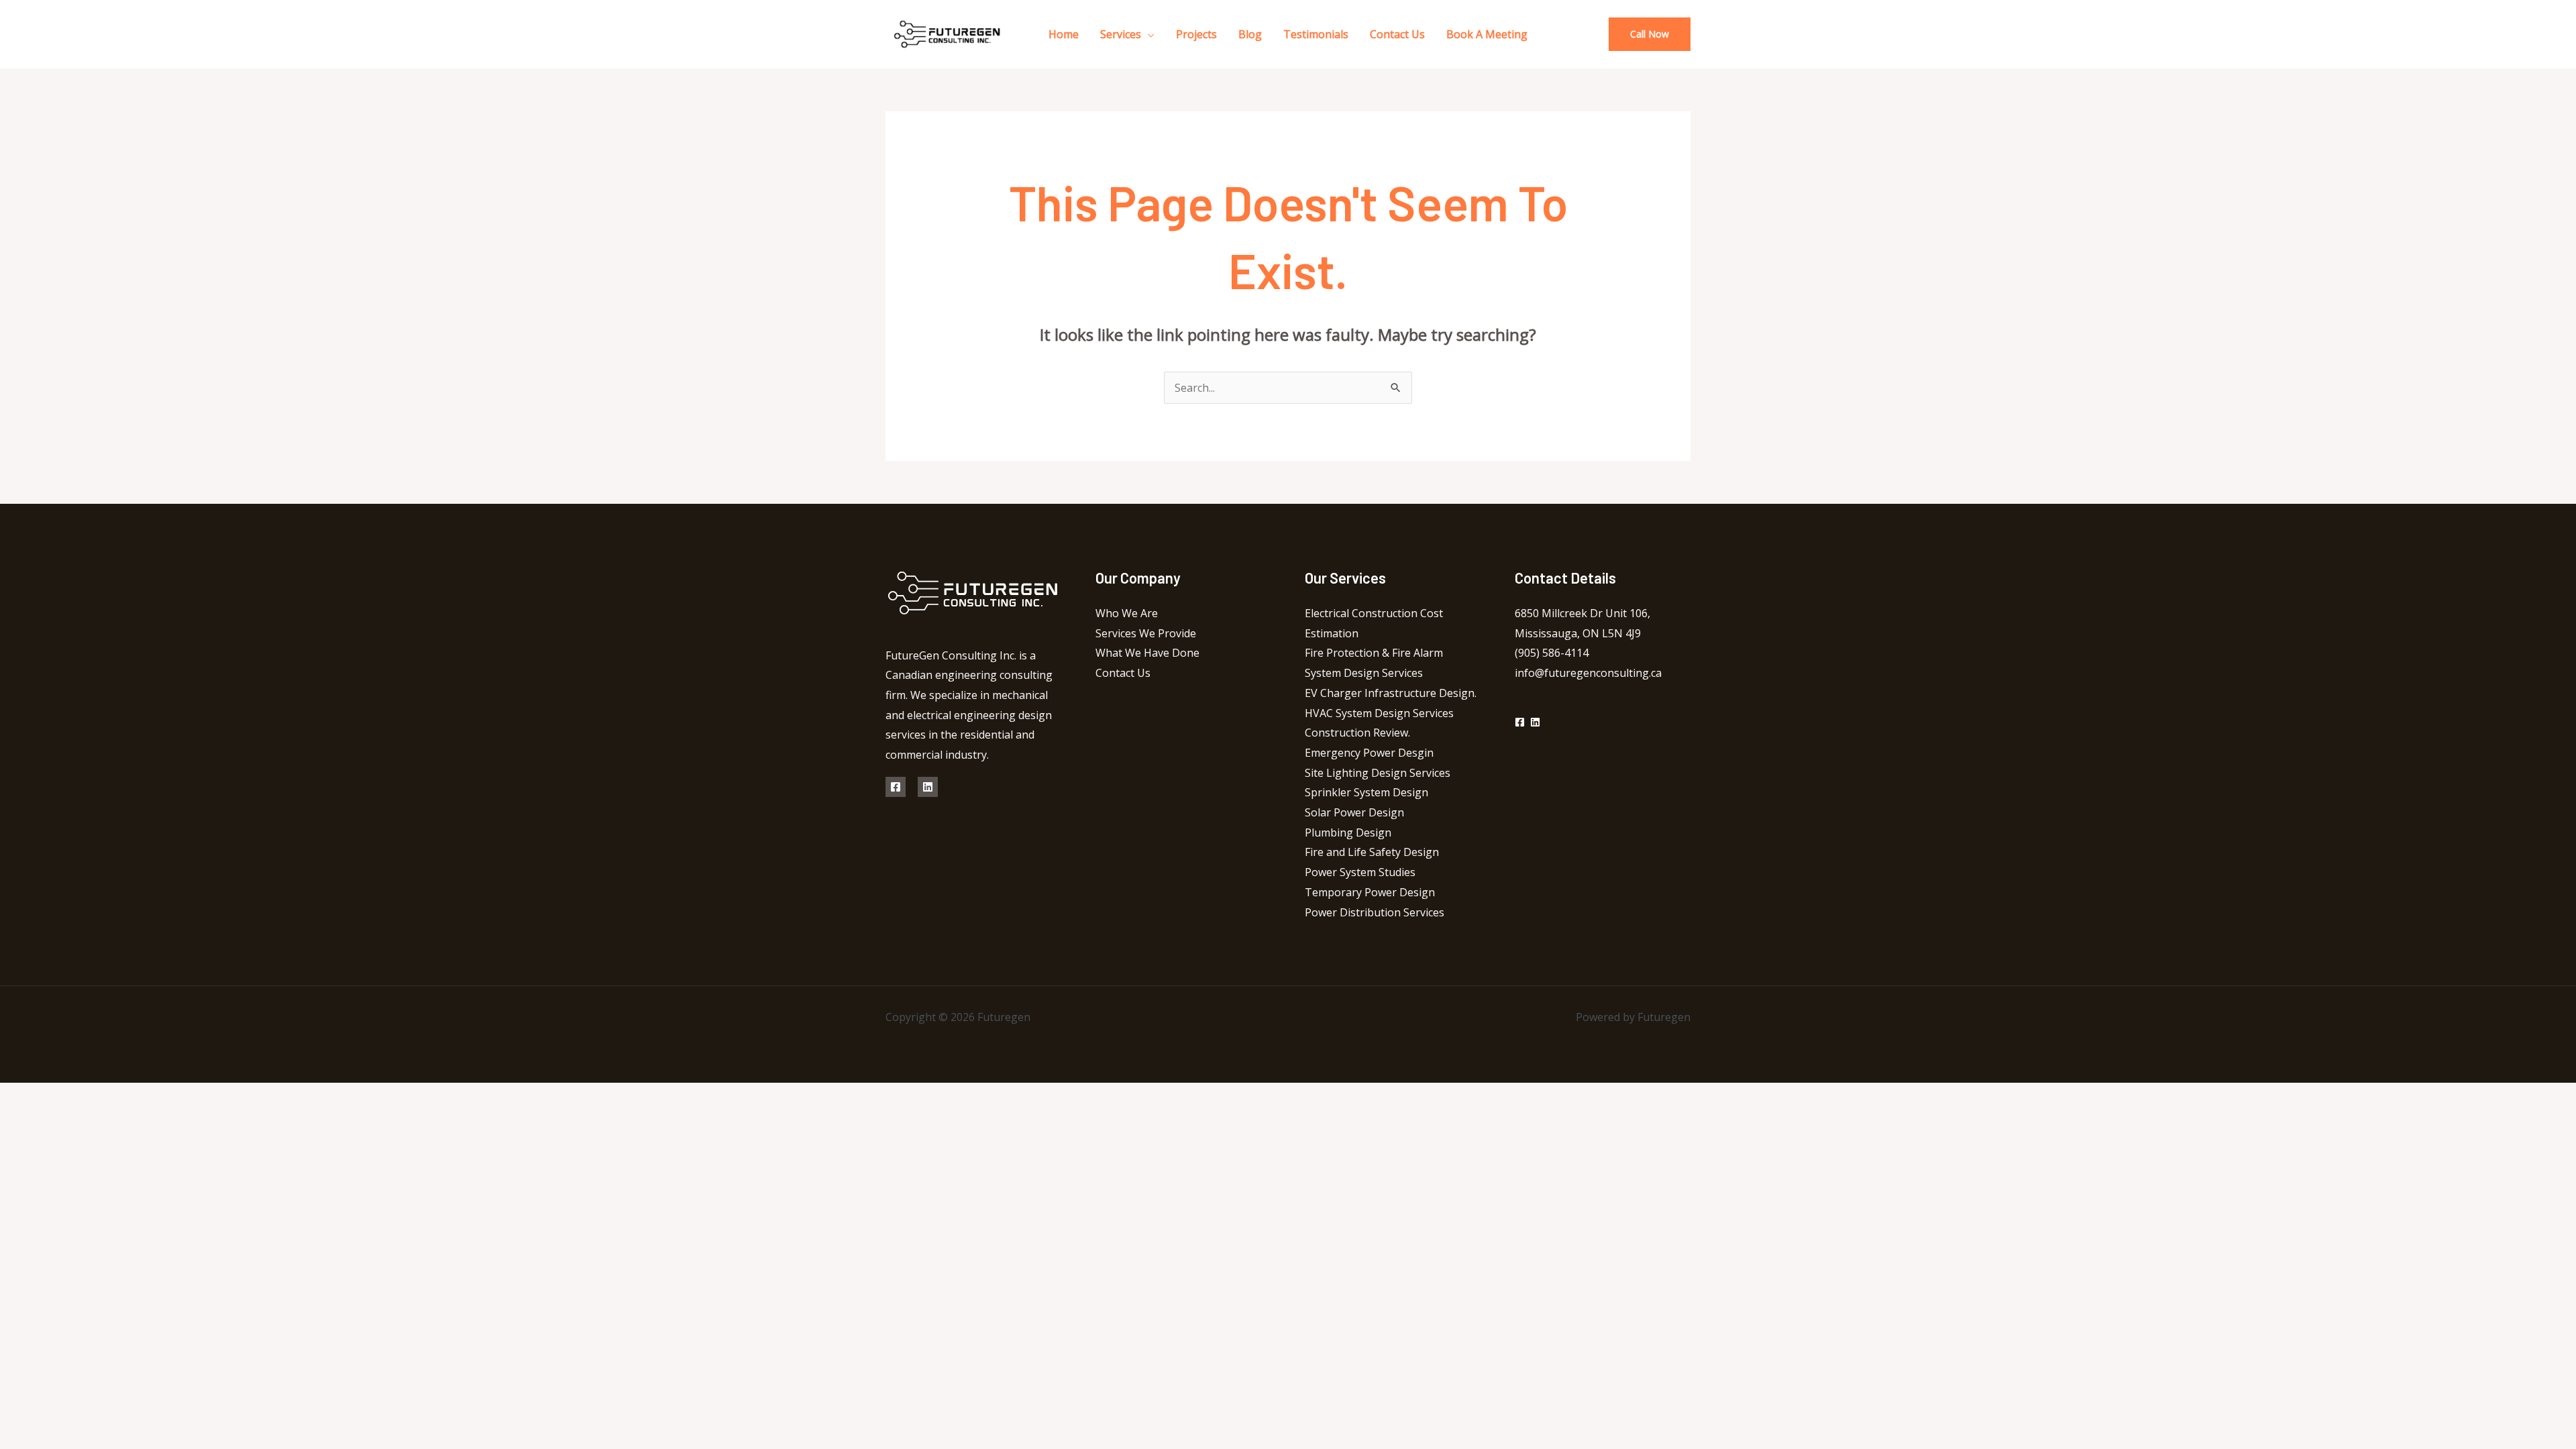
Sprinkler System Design (1366, 792)
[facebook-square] (1521, 722)
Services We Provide (1146, 633)
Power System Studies (1360, 872)
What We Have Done (1147, 653)
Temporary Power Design (1370, 892)
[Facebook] (896, 787)
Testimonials (1316, 34)
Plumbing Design (1348, 833)
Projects (1196, 34)
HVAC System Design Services (1379, 713)
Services (1121, 34)
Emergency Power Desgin (1369, 753)
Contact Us (1397, 34)
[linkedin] (1537, 722)
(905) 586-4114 (1552, 653)
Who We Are (1127, 613)
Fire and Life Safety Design (1372, 852)
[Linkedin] (928, 787)
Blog (1250, 34)
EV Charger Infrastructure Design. (1391, 693)
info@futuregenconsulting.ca (1588, 673)
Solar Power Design (1354, 812)
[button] (1650, 34)
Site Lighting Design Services (1378, 773)
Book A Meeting (1487, 34)
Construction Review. (1357, 733)
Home (1064, 34)
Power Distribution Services (1375, 912)
